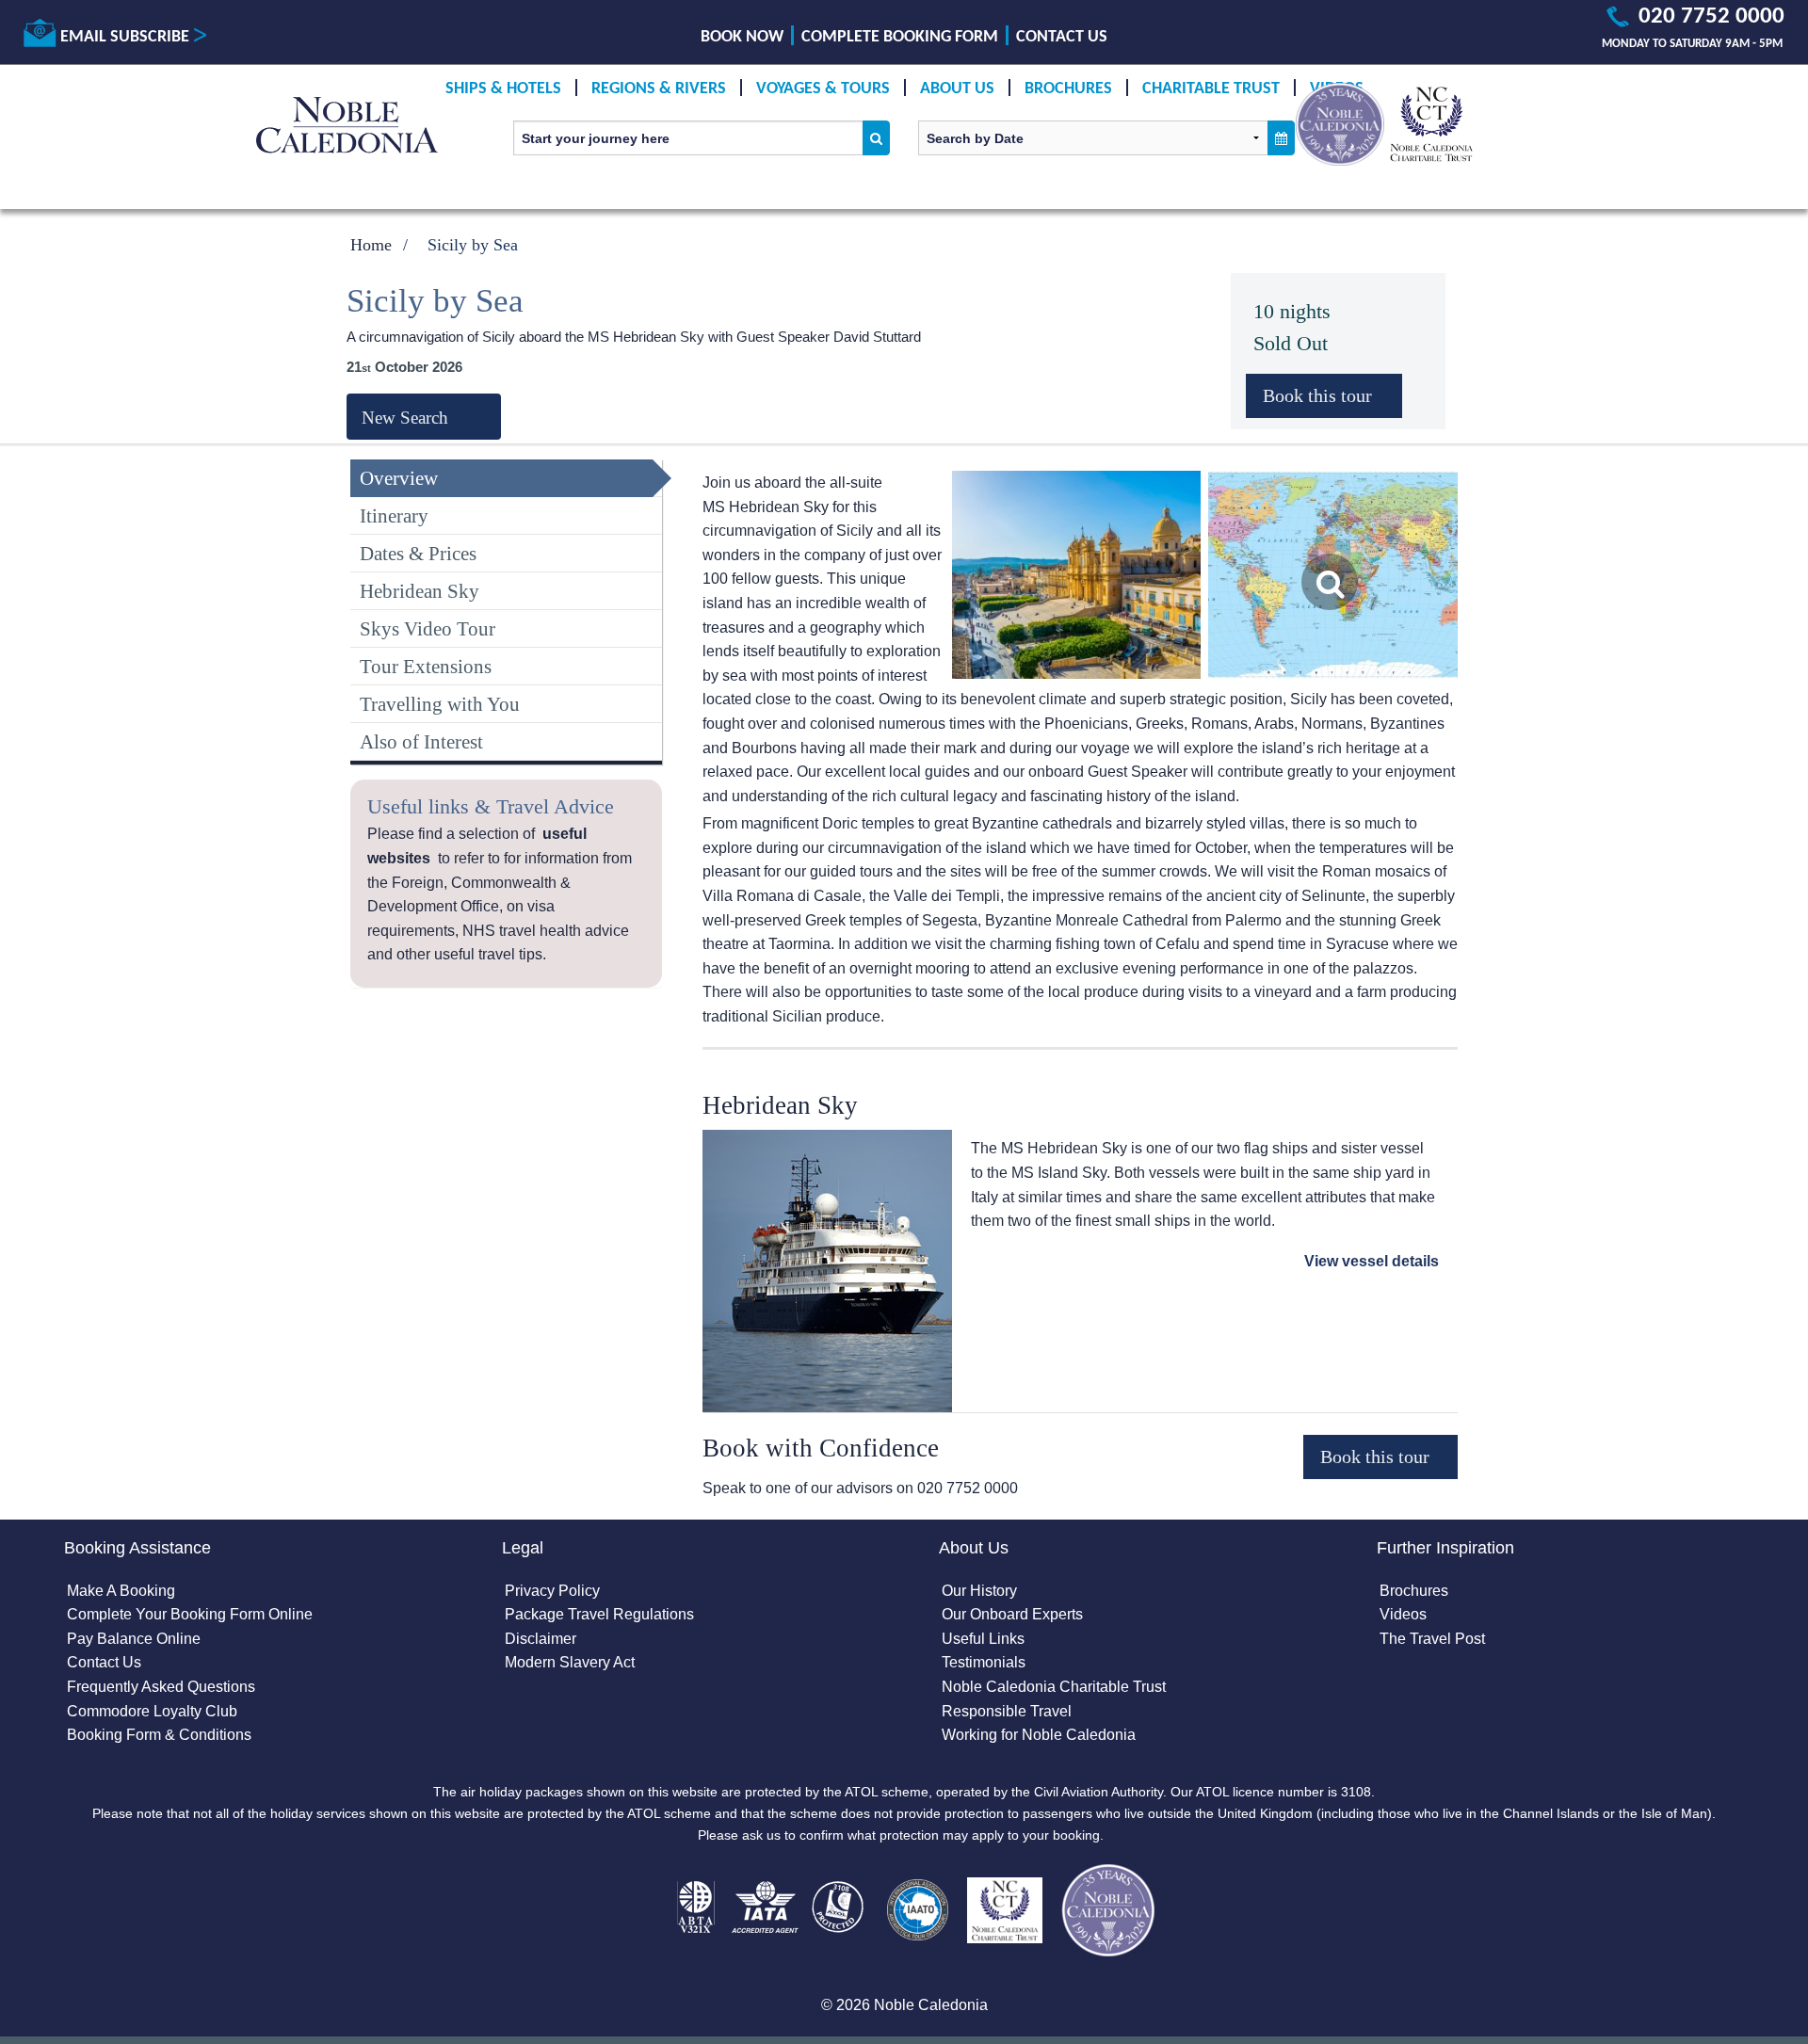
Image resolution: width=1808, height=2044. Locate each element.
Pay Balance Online (134, 1639)
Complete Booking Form (900, 37)
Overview (399, 478)
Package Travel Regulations (599, 1614)
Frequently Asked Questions (161, 1687)
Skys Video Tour (428, 628)
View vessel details (1372, 1261)
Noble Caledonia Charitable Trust (1054, 1687)
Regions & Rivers (659, 89)
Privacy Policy (552, 1591)
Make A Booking (121, 1591)
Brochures (1068, 89)
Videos (1403, 1614)
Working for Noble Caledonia (1039, 1735)
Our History (979, 1591)
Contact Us (1062, 37)
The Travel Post (1432, 1639)
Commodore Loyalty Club (152, 1711)
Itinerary (394, 515)
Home (371, 245)
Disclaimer (541, 1639)
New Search (405, 418)
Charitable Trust (1211, 89)
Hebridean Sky (420, 591)
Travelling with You (440, 704)
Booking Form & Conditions (159, 1735)
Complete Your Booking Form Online (190, 1614)
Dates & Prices (418, 553)
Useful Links (983, 1639)
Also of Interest (421, 741)
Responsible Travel (1007, 1711)
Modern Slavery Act (570, 1662)
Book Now (742, 37)
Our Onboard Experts (1012, 1614)
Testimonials (984, 1662)
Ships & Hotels (503, 89)
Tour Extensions (426, 666)
